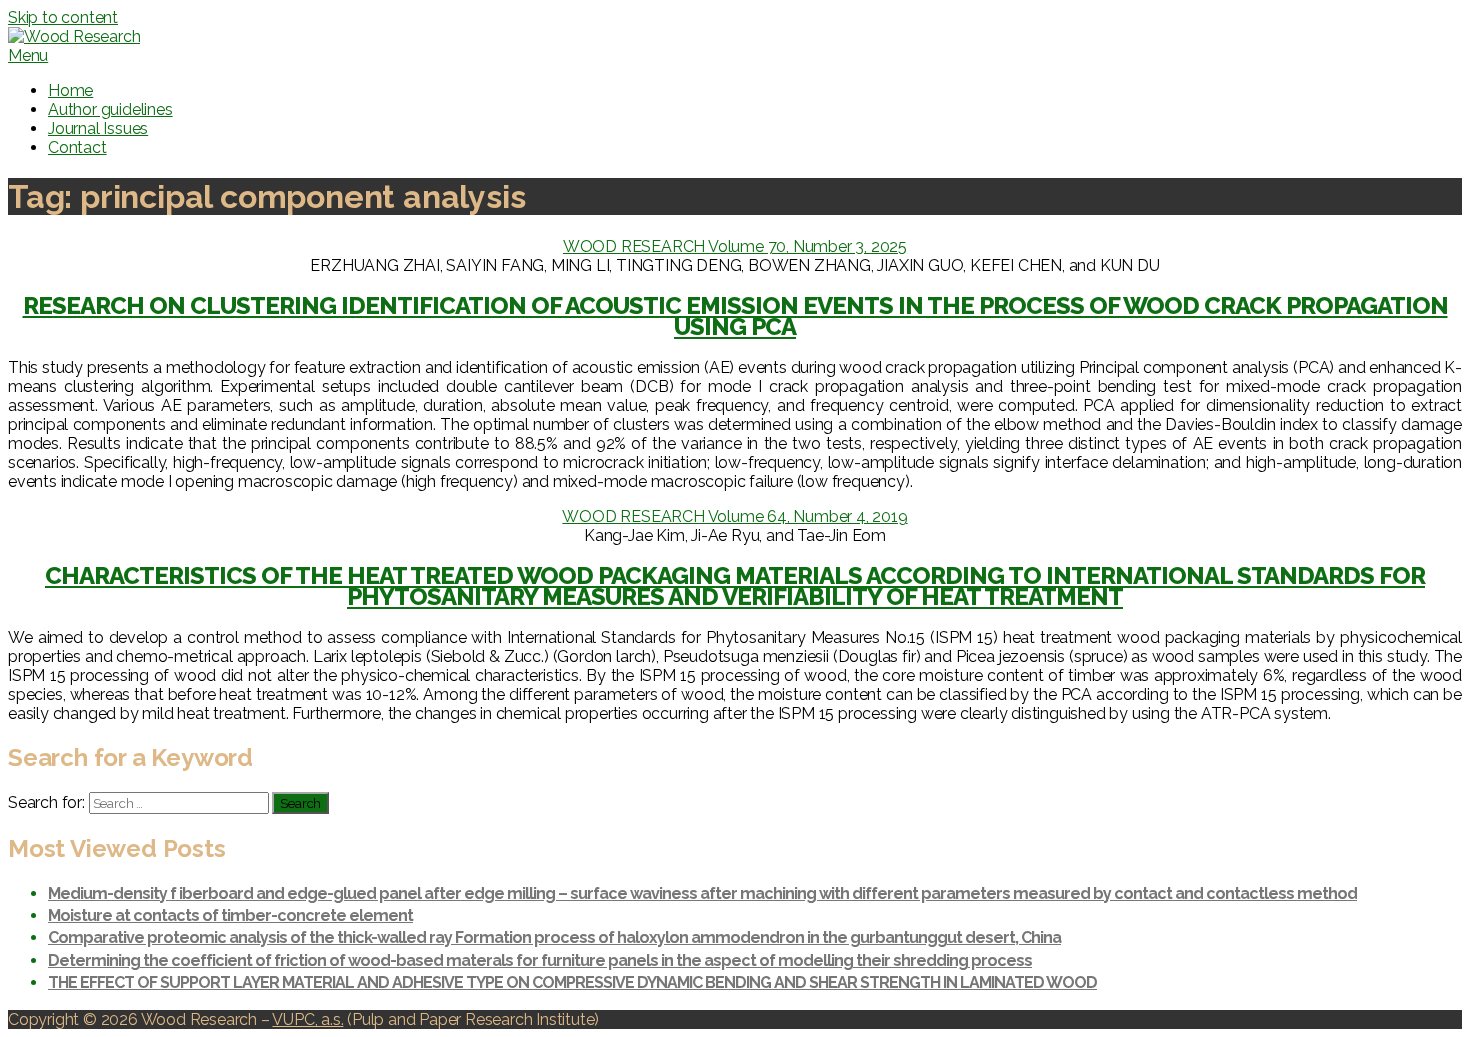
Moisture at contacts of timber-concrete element (230, 915)
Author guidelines (110, 109)
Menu (28, 55)
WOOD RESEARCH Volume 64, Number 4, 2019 (734, 516)
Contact (77, 147)
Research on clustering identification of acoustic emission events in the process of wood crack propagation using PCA (735, 316)
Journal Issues (98, 128)
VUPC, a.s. (307, 1019)
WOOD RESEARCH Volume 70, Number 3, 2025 (735, 246)
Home (70, 90)
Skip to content (63, 17)
